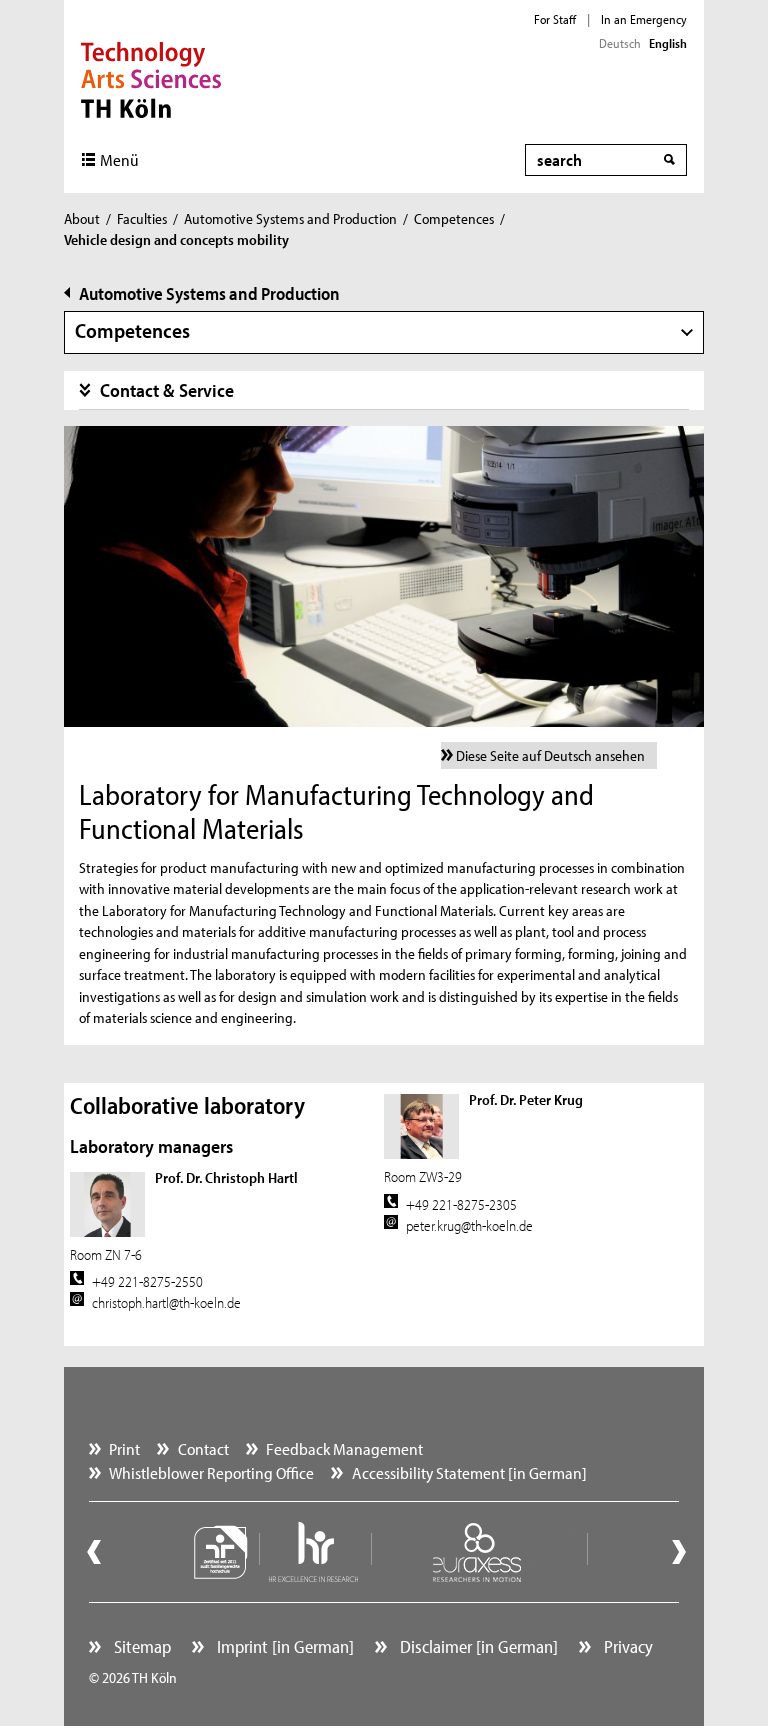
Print (124, 1448)
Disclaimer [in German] (477, 1646)
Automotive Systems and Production (290, 218)
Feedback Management (344, 1448)
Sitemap (140, 1646)
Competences (454, 218)
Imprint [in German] (283, 1646)
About (82, 218)
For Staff (555, 19)
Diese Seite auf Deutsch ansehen (550, 755)
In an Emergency (644, 19)
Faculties (142, 218)
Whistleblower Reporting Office (211, 1472)
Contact (203, 1448)
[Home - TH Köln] (151, 78)
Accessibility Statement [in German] (469, 1472)
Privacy (626, 1646)
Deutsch (620, 43)
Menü (119, 159)
